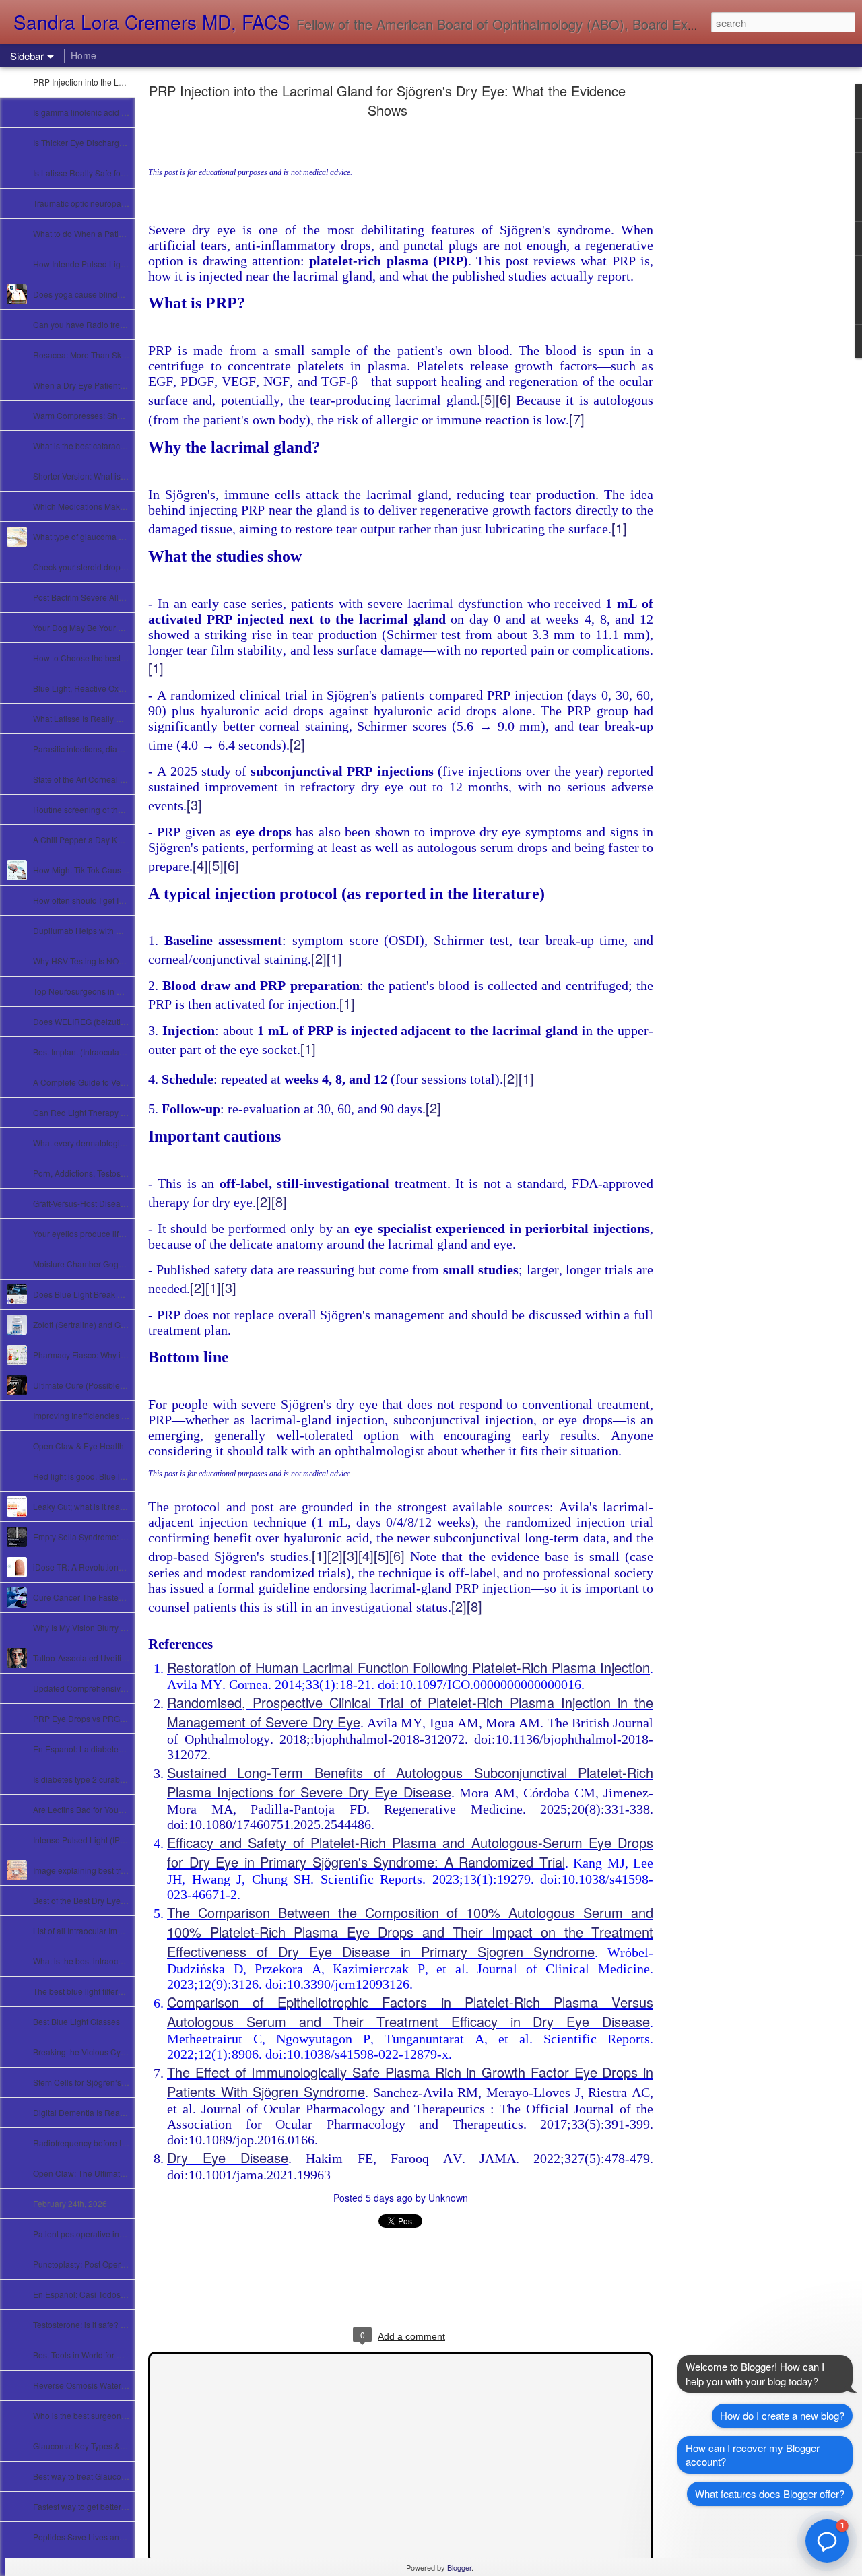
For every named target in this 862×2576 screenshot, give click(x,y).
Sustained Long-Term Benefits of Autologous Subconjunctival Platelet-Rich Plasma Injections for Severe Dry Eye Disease (410, 1782)
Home (84, 55)
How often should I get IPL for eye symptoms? (116, 900)
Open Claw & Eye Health (78, 1446)
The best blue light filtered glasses (95, 1991)
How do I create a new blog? (782, 2415)
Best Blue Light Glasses (76, 2021)
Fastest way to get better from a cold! (99, 2506)
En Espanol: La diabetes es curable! (99, 1749)
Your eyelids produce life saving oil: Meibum (113, 1233)
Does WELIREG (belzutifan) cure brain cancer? (119, 1021)
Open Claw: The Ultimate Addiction (97, 2173)
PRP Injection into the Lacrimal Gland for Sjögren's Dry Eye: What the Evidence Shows (387, 100)
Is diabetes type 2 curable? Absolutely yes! (111, 1779)
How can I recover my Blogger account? (753, 2454)
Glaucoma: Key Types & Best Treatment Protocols (123, 2446)
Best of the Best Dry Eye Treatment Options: (112, 1900)
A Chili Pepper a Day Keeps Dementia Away (114, 839)
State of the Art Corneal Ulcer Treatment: (106, 779)
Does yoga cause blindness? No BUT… (106, 294)
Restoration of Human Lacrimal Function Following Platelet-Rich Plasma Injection (408, 1667)
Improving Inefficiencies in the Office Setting (112, 1415)
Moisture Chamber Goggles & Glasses (103, 1264)
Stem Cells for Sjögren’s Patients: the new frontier (123, 2082)
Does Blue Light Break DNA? (86, 1294)
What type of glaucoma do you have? (101, 536)
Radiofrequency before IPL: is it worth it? (107, 2143)
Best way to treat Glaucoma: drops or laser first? (120, 2476)
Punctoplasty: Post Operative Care (96, 2264)
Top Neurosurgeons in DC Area (91, 991)
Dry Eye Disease (228, 2157)
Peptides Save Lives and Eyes (89, 2537)
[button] (827, 2541)
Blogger (459, 2567)
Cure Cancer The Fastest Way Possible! (106, 1597)
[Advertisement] (727, 300)
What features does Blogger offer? (770, 2494)
